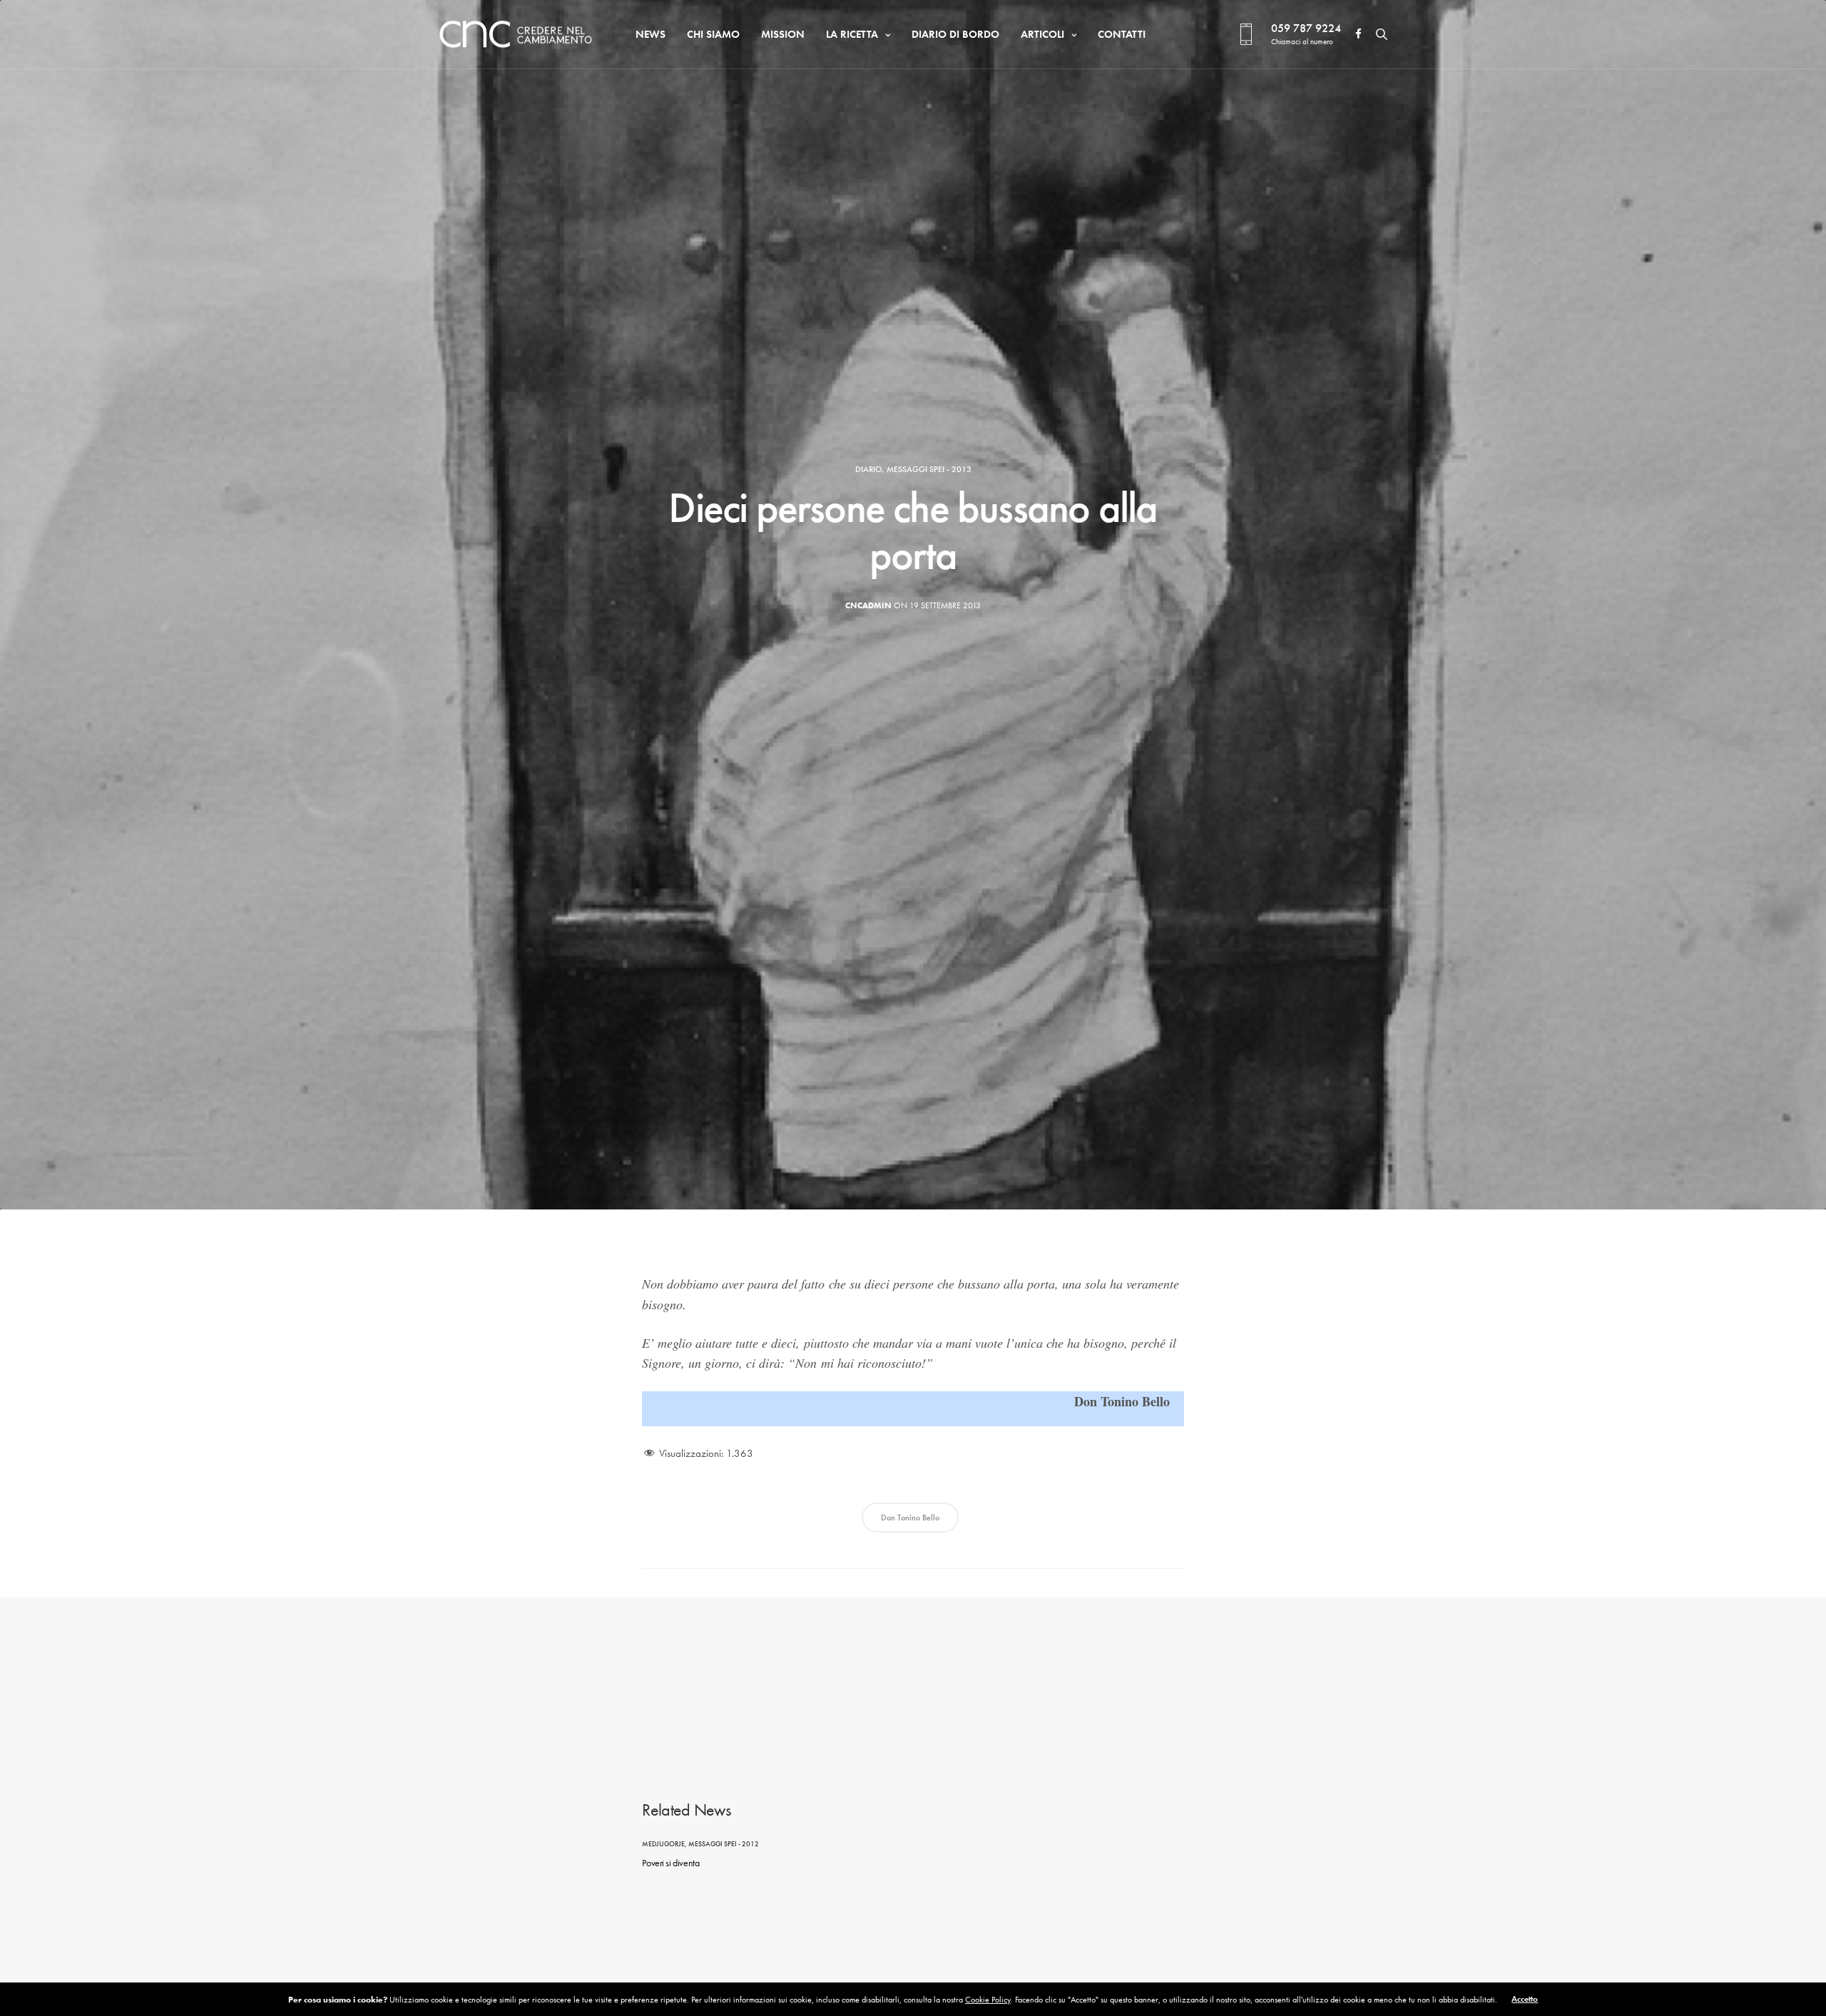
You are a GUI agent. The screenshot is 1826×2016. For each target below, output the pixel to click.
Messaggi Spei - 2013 (929, 469)
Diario (868, 469)
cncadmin (868, 605)
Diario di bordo (955, 34)
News (651, 34)
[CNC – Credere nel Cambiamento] (516, 34)
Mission (783, 34)
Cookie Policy (988, 2000)
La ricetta (852, 34)
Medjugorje (663, 1844)
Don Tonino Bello (910, 1518)
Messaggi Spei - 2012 (724, 1844)
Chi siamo (713, 34)
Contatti (1122, 34)
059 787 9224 (1306, 28)
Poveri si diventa (670, 1863)
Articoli (1042, 34)
